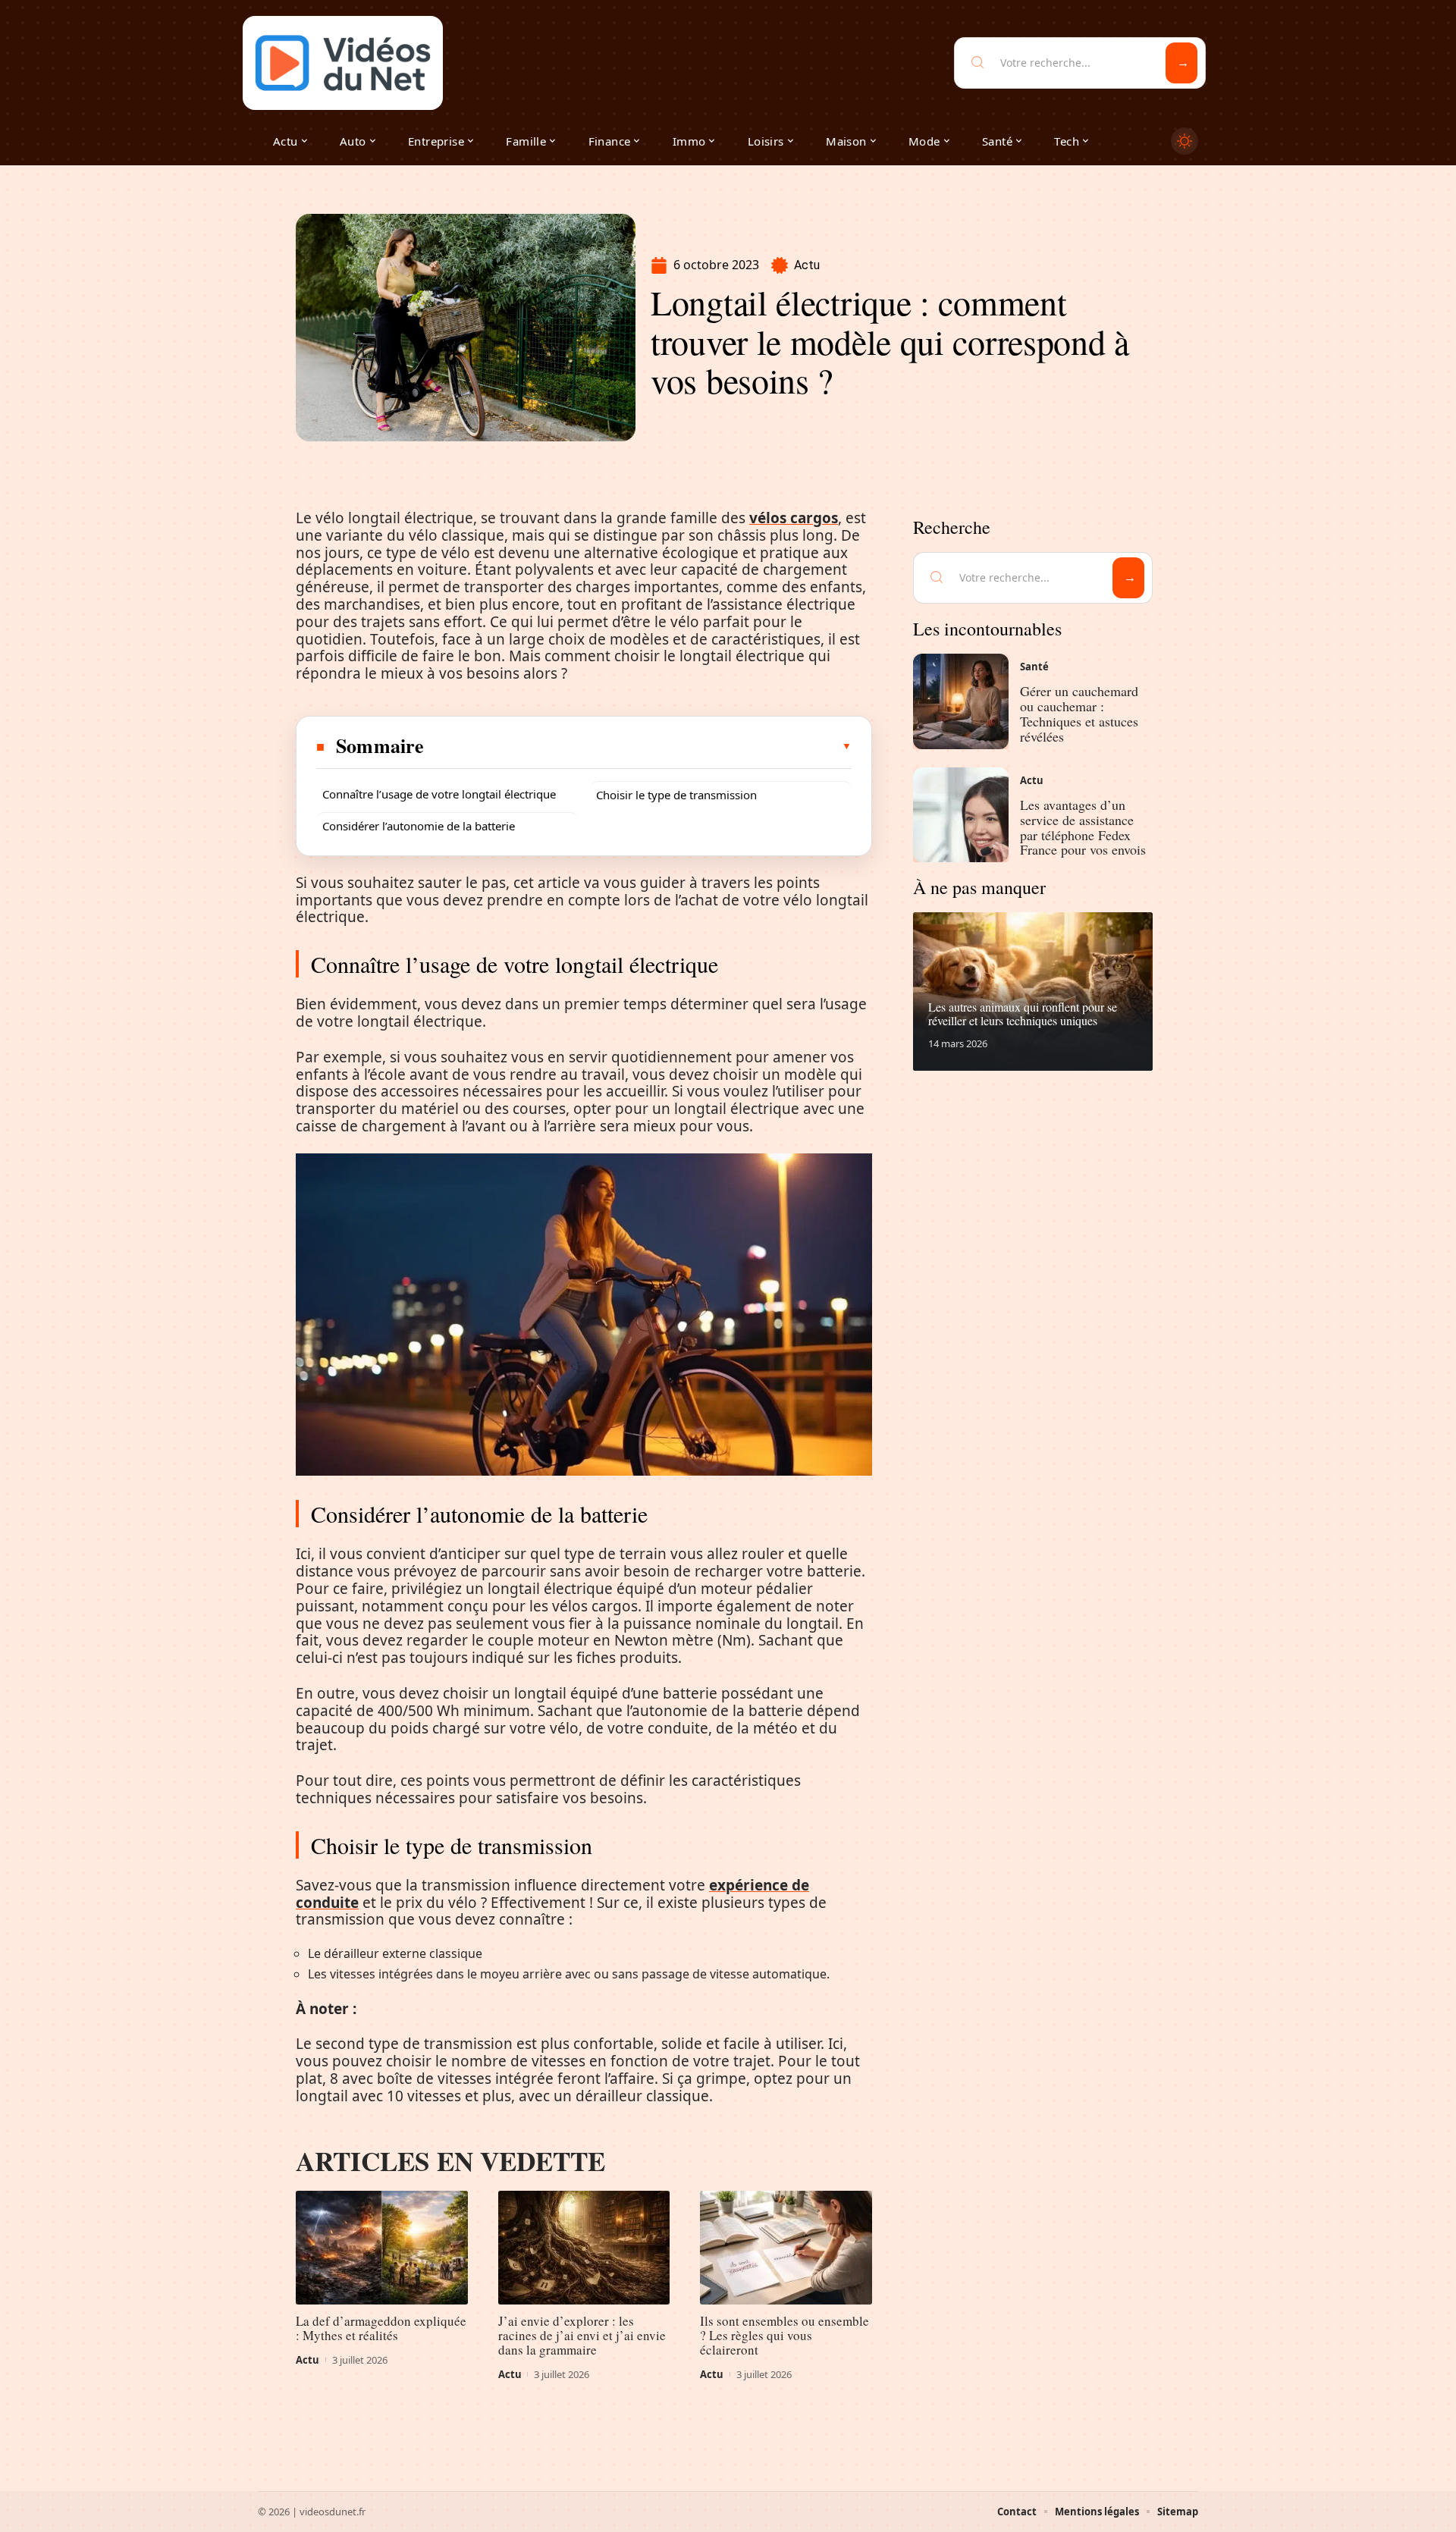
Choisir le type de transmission (676, 795)
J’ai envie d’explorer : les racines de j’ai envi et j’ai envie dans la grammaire (582, 2335)
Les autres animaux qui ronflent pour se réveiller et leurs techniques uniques (1023, 1013)
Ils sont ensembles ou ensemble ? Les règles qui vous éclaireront (784, 2335)
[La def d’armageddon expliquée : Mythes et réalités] (382, 2248)
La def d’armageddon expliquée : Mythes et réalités (381, 2328)
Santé (1034, 667)
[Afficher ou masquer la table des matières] (639, 746)
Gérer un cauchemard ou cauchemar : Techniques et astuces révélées (1079, 713)
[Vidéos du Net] (343, 63)
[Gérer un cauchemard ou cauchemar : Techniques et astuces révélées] (961, 701)
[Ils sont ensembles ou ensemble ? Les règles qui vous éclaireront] (786, 2248)
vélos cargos (794, 518)
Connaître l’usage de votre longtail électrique (439, 794)
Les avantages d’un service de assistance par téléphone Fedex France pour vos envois (1083, 827)
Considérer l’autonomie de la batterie (419, 826)
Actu (807, 265)
